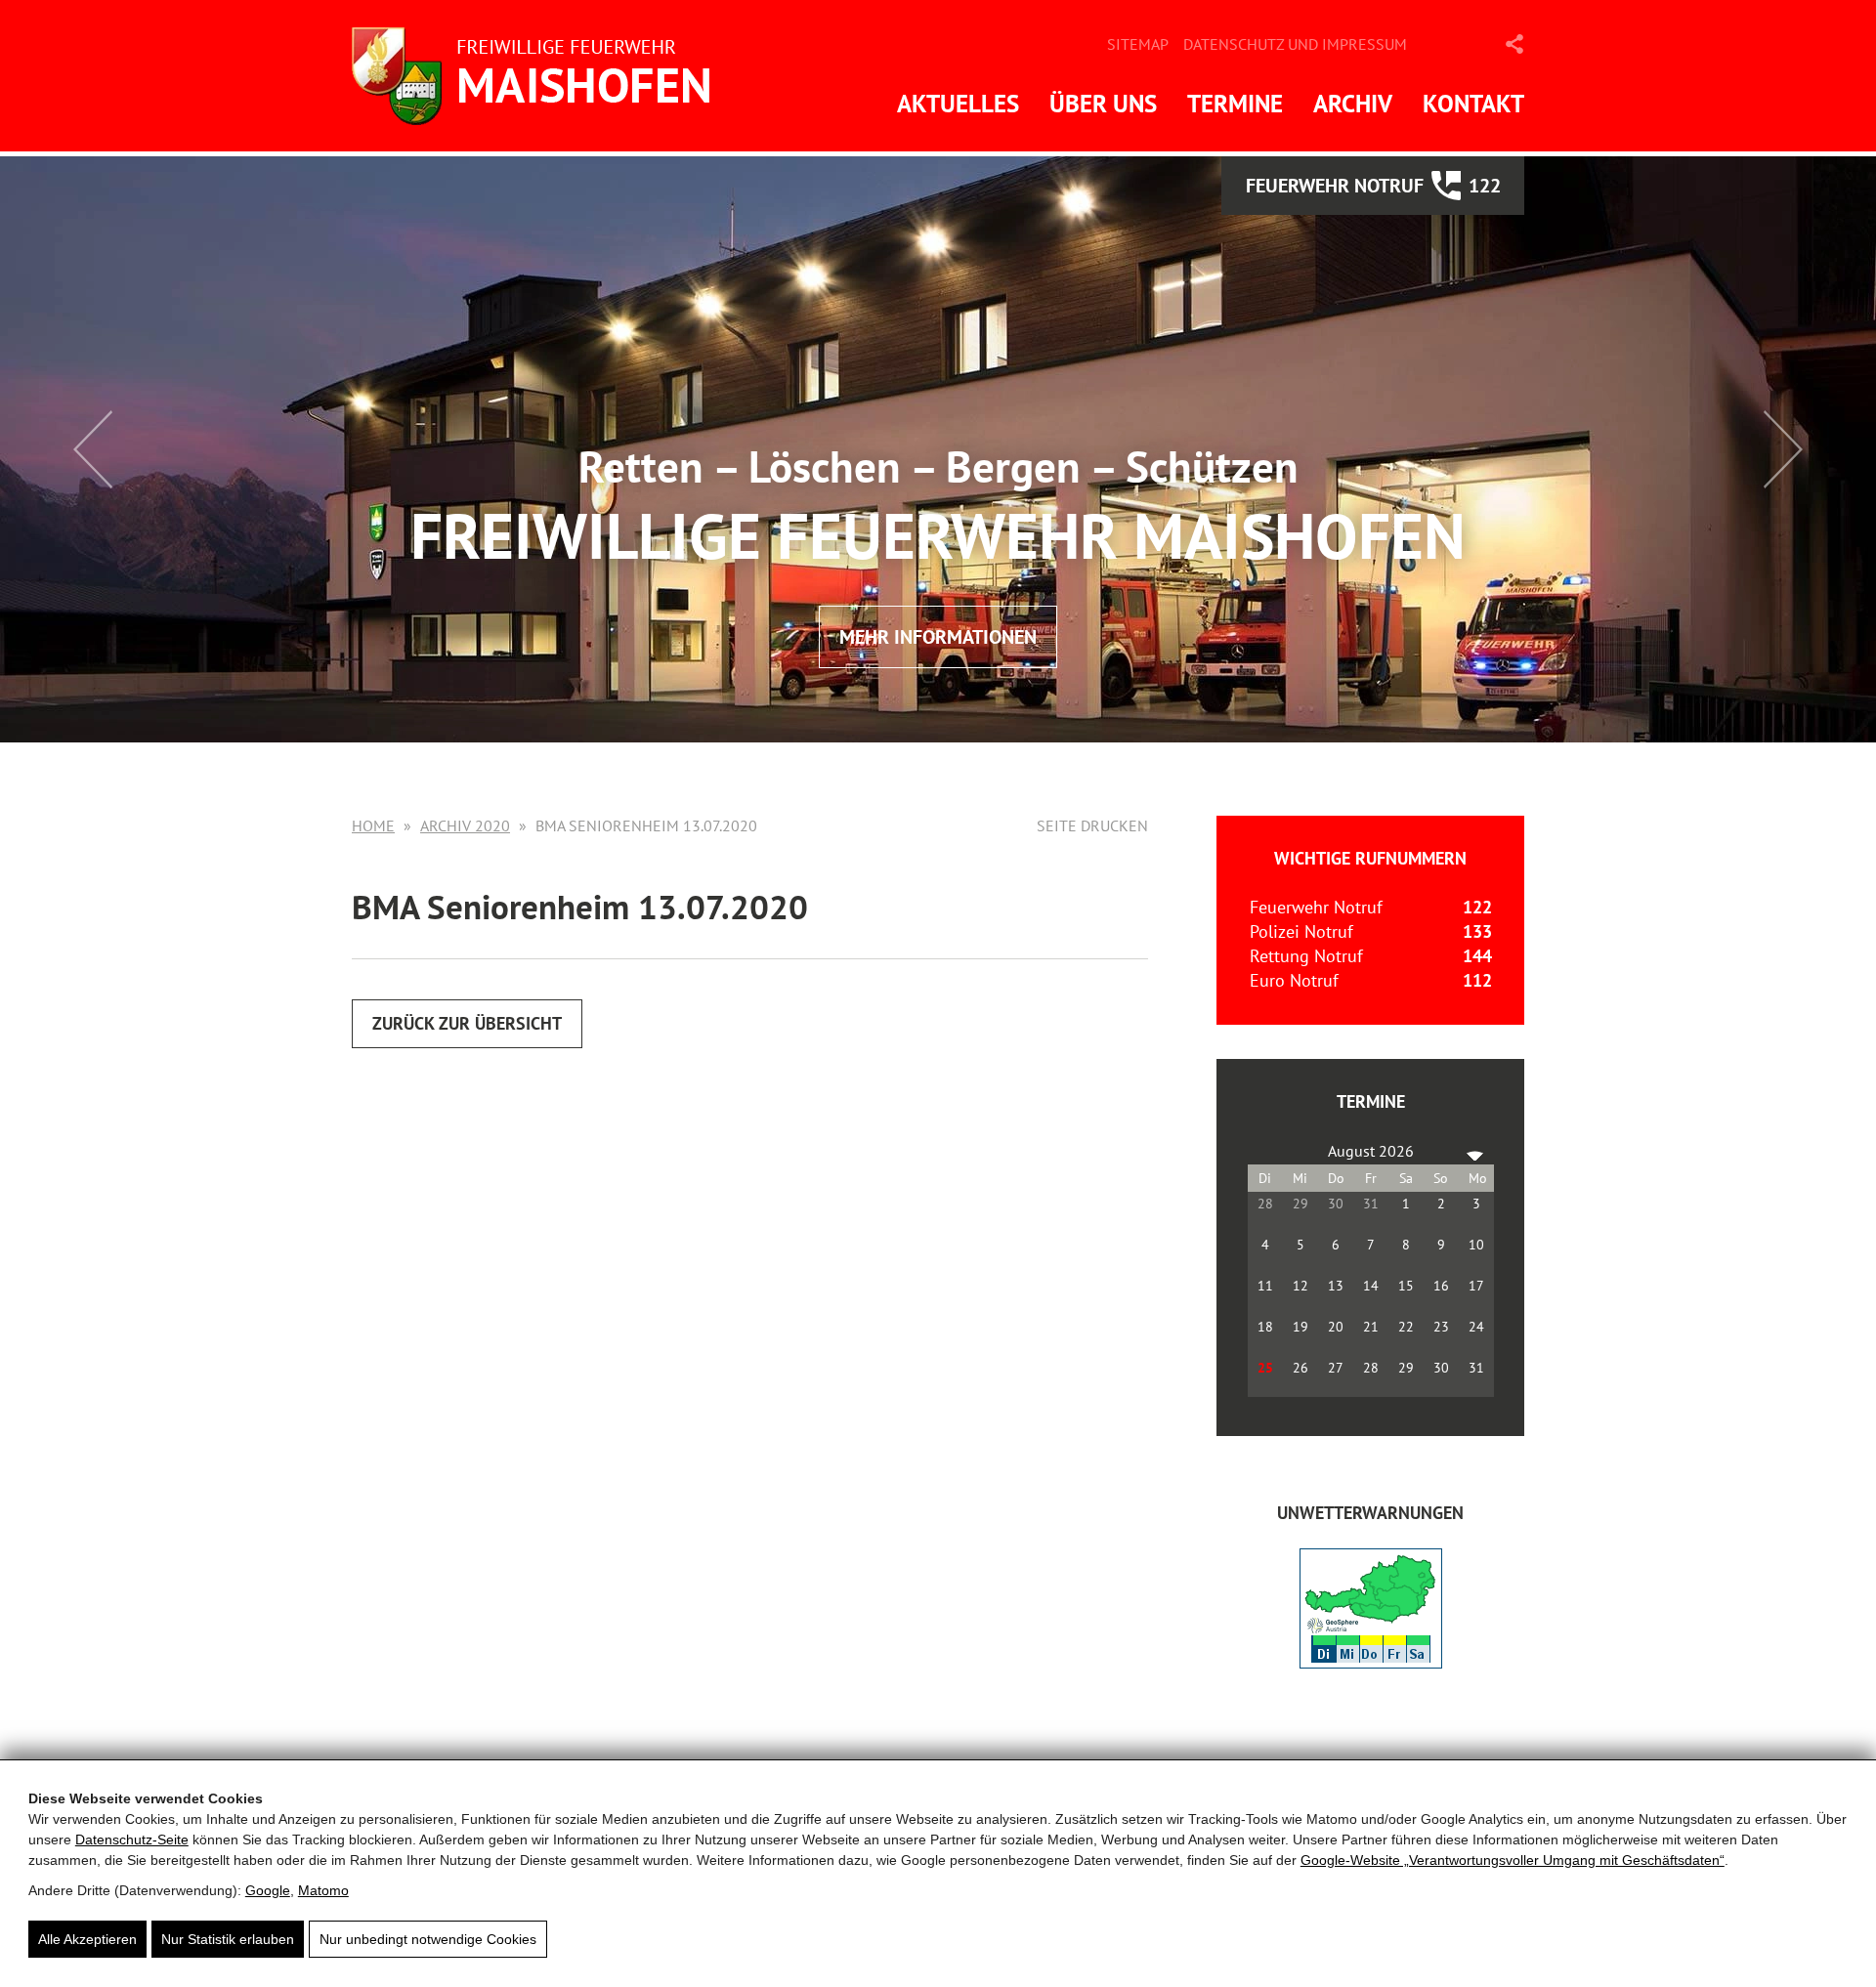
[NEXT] (1475, 1151)
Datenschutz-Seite (132, 1839)
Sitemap (1138, 44)
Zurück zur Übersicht (467, 1023)
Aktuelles (958, 104)
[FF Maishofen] (537, 76)
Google (268, 1890)
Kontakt (1473, 104)
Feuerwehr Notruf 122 (1373, 186)
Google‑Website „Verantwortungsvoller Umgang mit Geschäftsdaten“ (1513, 1860)
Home (373, 825)
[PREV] (1266, 1151)
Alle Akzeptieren (87, 1939)
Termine (1235, 104)
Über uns (1103, 104)
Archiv (1353, 104)
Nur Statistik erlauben (228, 1939)
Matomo (323, 1890)
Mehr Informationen (938, 637)
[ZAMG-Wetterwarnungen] (1371, 1662)
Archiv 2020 (465, 825)
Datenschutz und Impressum (1295, 44)
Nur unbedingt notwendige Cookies (428, 1939)
